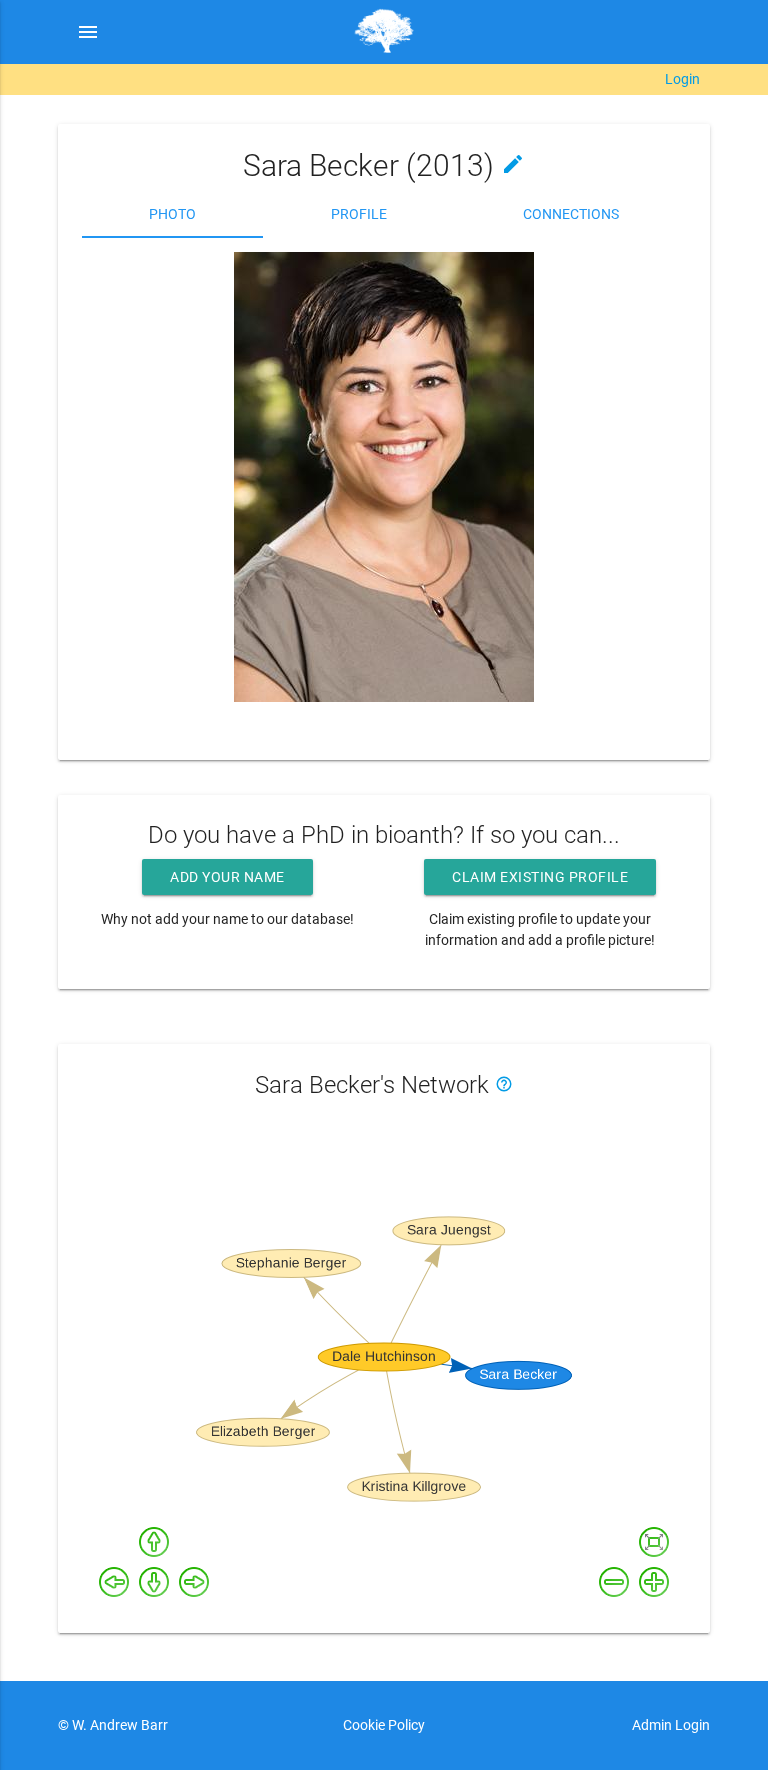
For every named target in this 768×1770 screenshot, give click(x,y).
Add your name (227, 877)
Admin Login (671, 1725)
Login (682, 79)
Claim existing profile (540, 877)
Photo (172, 214)
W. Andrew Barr (118, 1725)
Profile (359, 214)
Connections (571, 214)
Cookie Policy (384, 1725)
